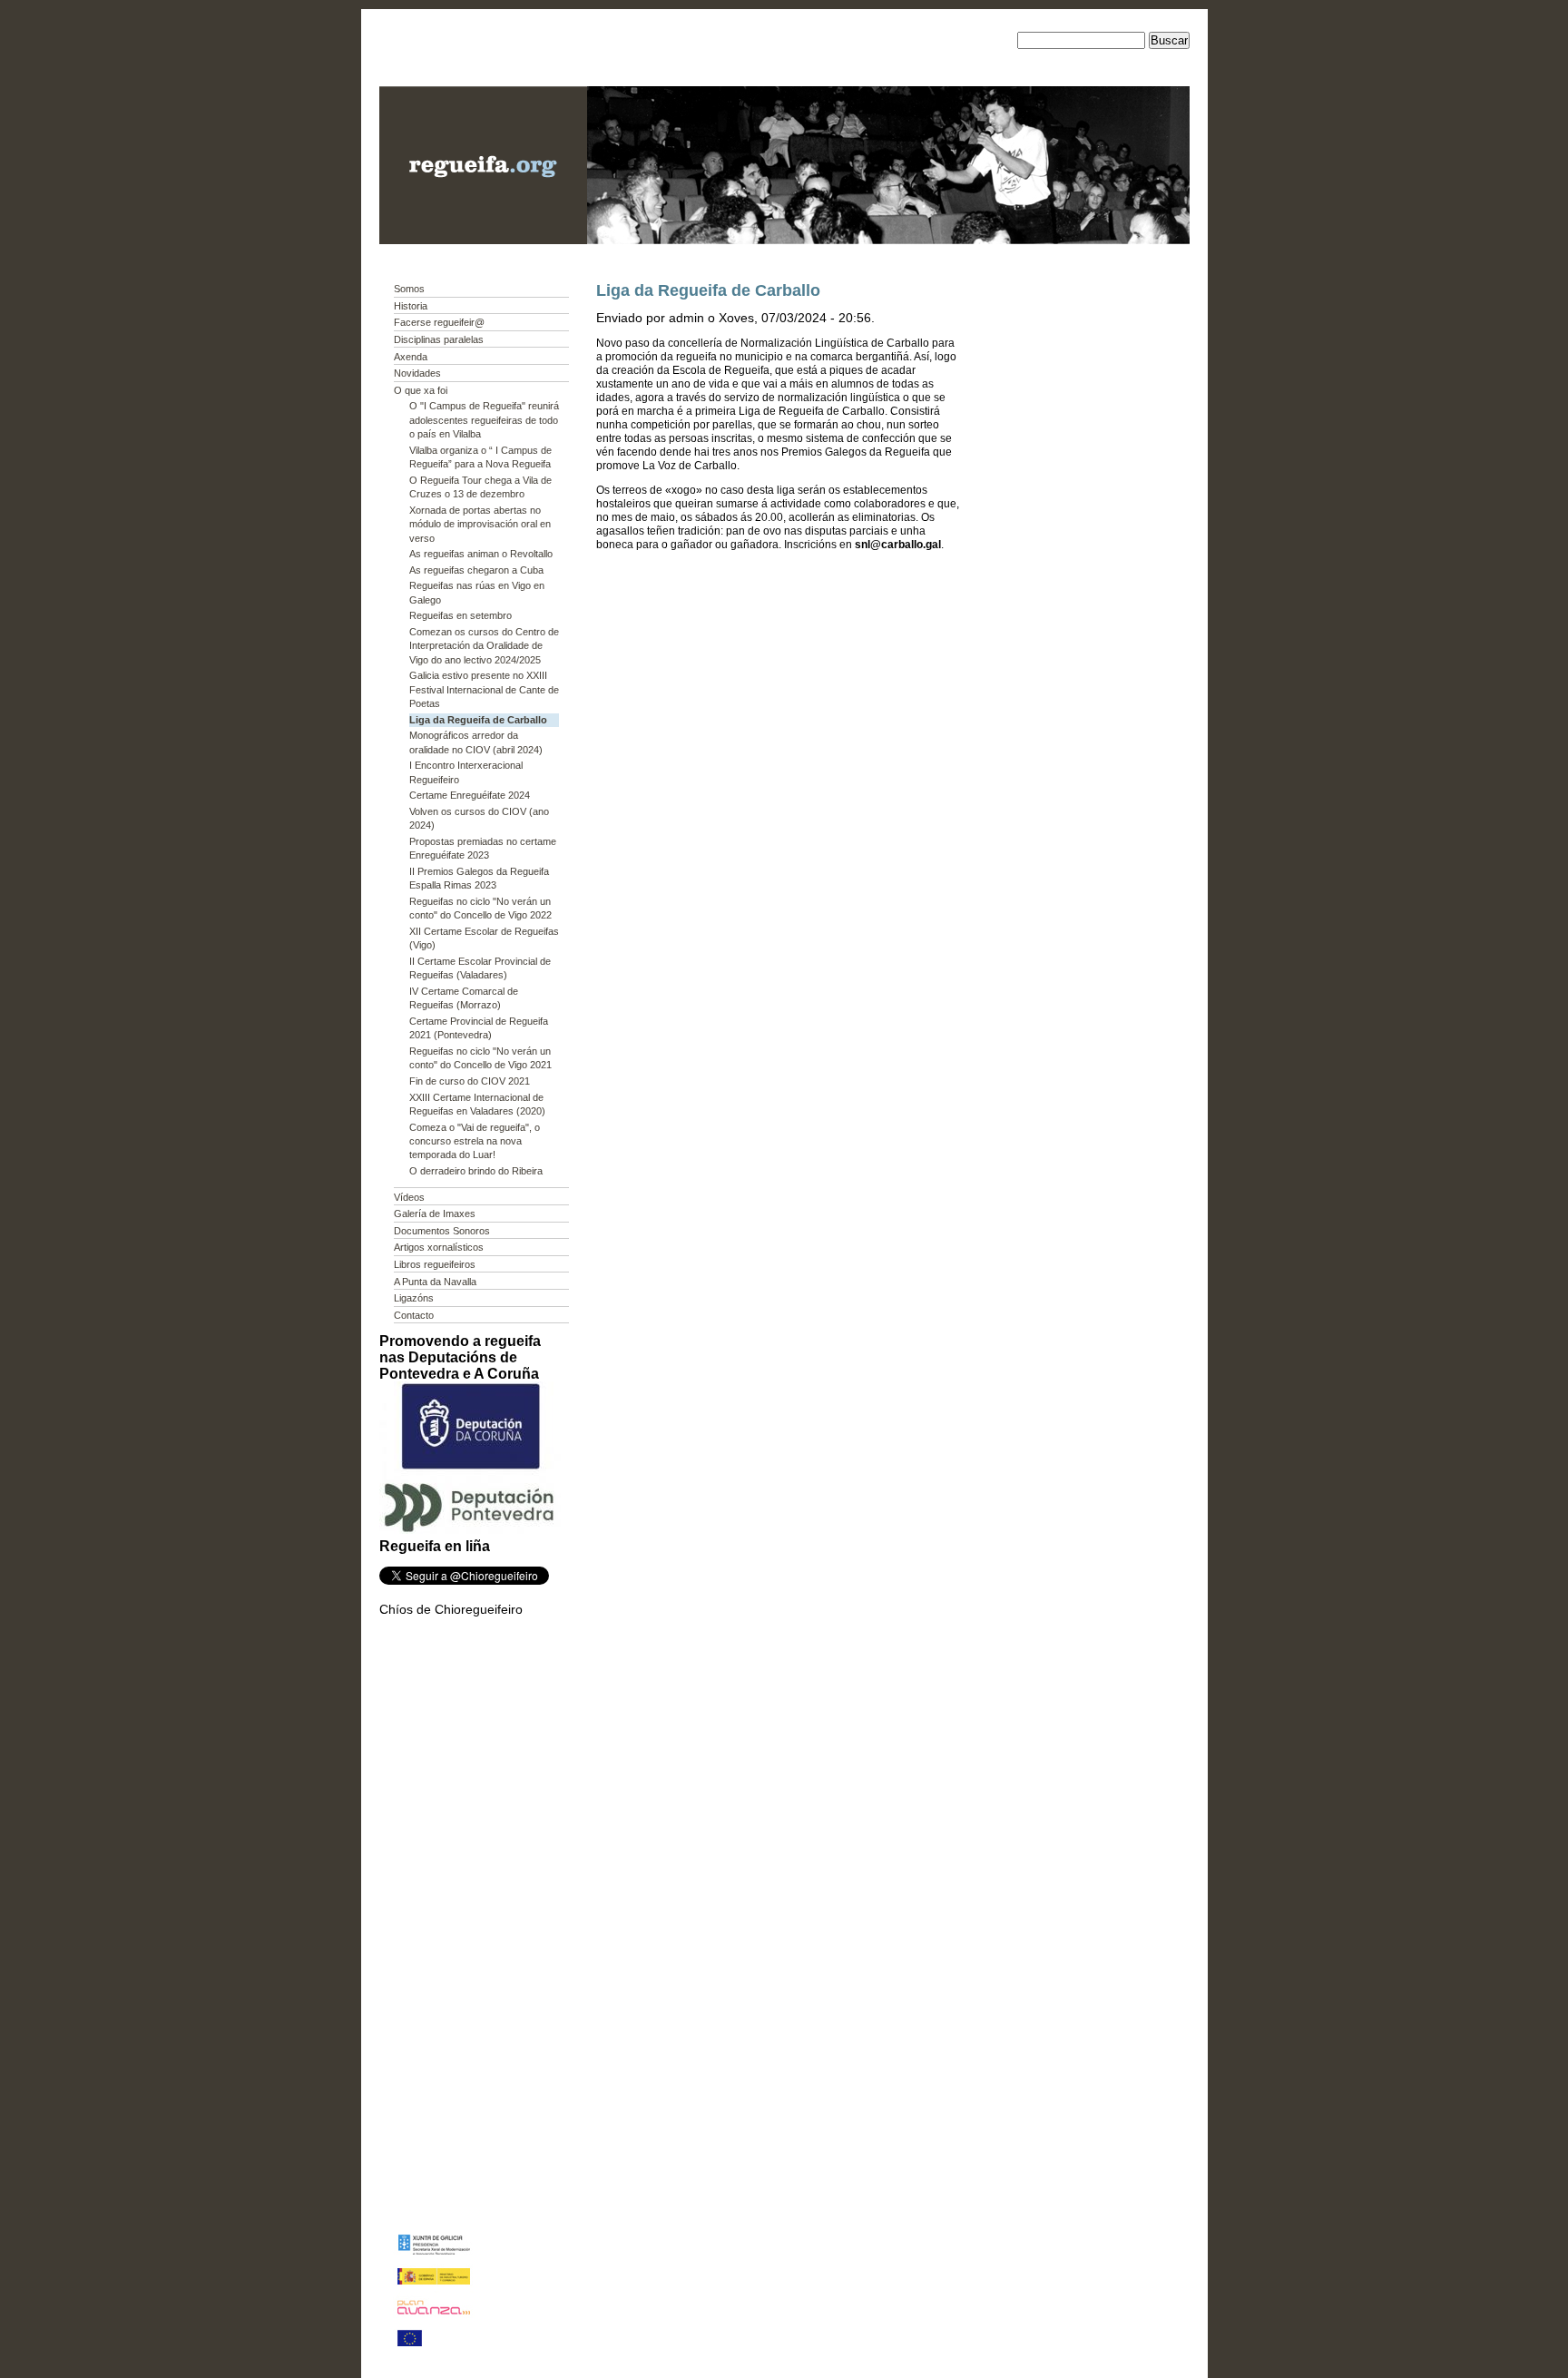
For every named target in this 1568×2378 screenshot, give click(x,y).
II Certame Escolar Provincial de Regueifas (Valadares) (480, 968)
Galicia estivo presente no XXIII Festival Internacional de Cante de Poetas (484, 689)
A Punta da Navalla (435, 1282)
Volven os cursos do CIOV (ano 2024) (479, 818)
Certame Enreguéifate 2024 (470, 795)
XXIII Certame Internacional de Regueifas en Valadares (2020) (477, 1104)
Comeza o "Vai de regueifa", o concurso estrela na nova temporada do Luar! (475, 1141)
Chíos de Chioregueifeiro (451, 1609)
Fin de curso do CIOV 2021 (470, 1081)
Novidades (417, 373)
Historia (411, 306)
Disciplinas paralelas (439, 339)
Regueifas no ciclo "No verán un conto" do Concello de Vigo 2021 (480, 1058)
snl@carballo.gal (898, 545)
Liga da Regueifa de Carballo (478, 720)
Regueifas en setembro (461, 615)
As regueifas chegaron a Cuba (476, 570)
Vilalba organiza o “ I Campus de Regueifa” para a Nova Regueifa (480, 457)
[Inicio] (483, 240)
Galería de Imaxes (435, 1214)
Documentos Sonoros (442, 1231)
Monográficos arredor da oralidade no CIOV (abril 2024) (476, 742)
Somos (409, 289)
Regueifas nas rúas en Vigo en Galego (477, 592)
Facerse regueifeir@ (439, 322)
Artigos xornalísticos (439, 1247)
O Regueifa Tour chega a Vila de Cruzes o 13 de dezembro (480, 487)
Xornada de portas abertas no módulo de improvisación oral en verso (480, 524)
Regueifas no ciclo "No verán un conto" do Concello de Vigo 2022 (480, 908)
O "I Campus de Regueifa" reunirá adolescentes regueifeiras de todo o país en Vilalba (484, 420)
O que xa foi (421, 390)
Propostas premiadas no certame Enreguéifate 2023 (483, 848)
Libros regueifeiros (435, 1264)
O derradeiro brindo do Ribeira (476, 1171)
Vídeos (409, 1197)
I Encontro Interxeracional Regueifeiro (466, 772)
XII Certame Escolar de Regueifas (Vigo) (484, 938)
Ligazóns (414, 1298)
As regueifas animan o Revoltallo (481, 554)
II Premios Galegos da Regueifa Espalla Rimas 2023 (479, 878)
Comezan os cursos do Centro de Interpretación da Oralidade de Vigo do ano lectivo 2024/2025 (484, 646)
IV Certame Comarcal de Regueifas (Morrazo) (464, 998)
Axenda (411, 357)
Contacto (414, 1315)
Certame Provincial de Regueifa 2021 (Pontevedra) (479, 1028)
